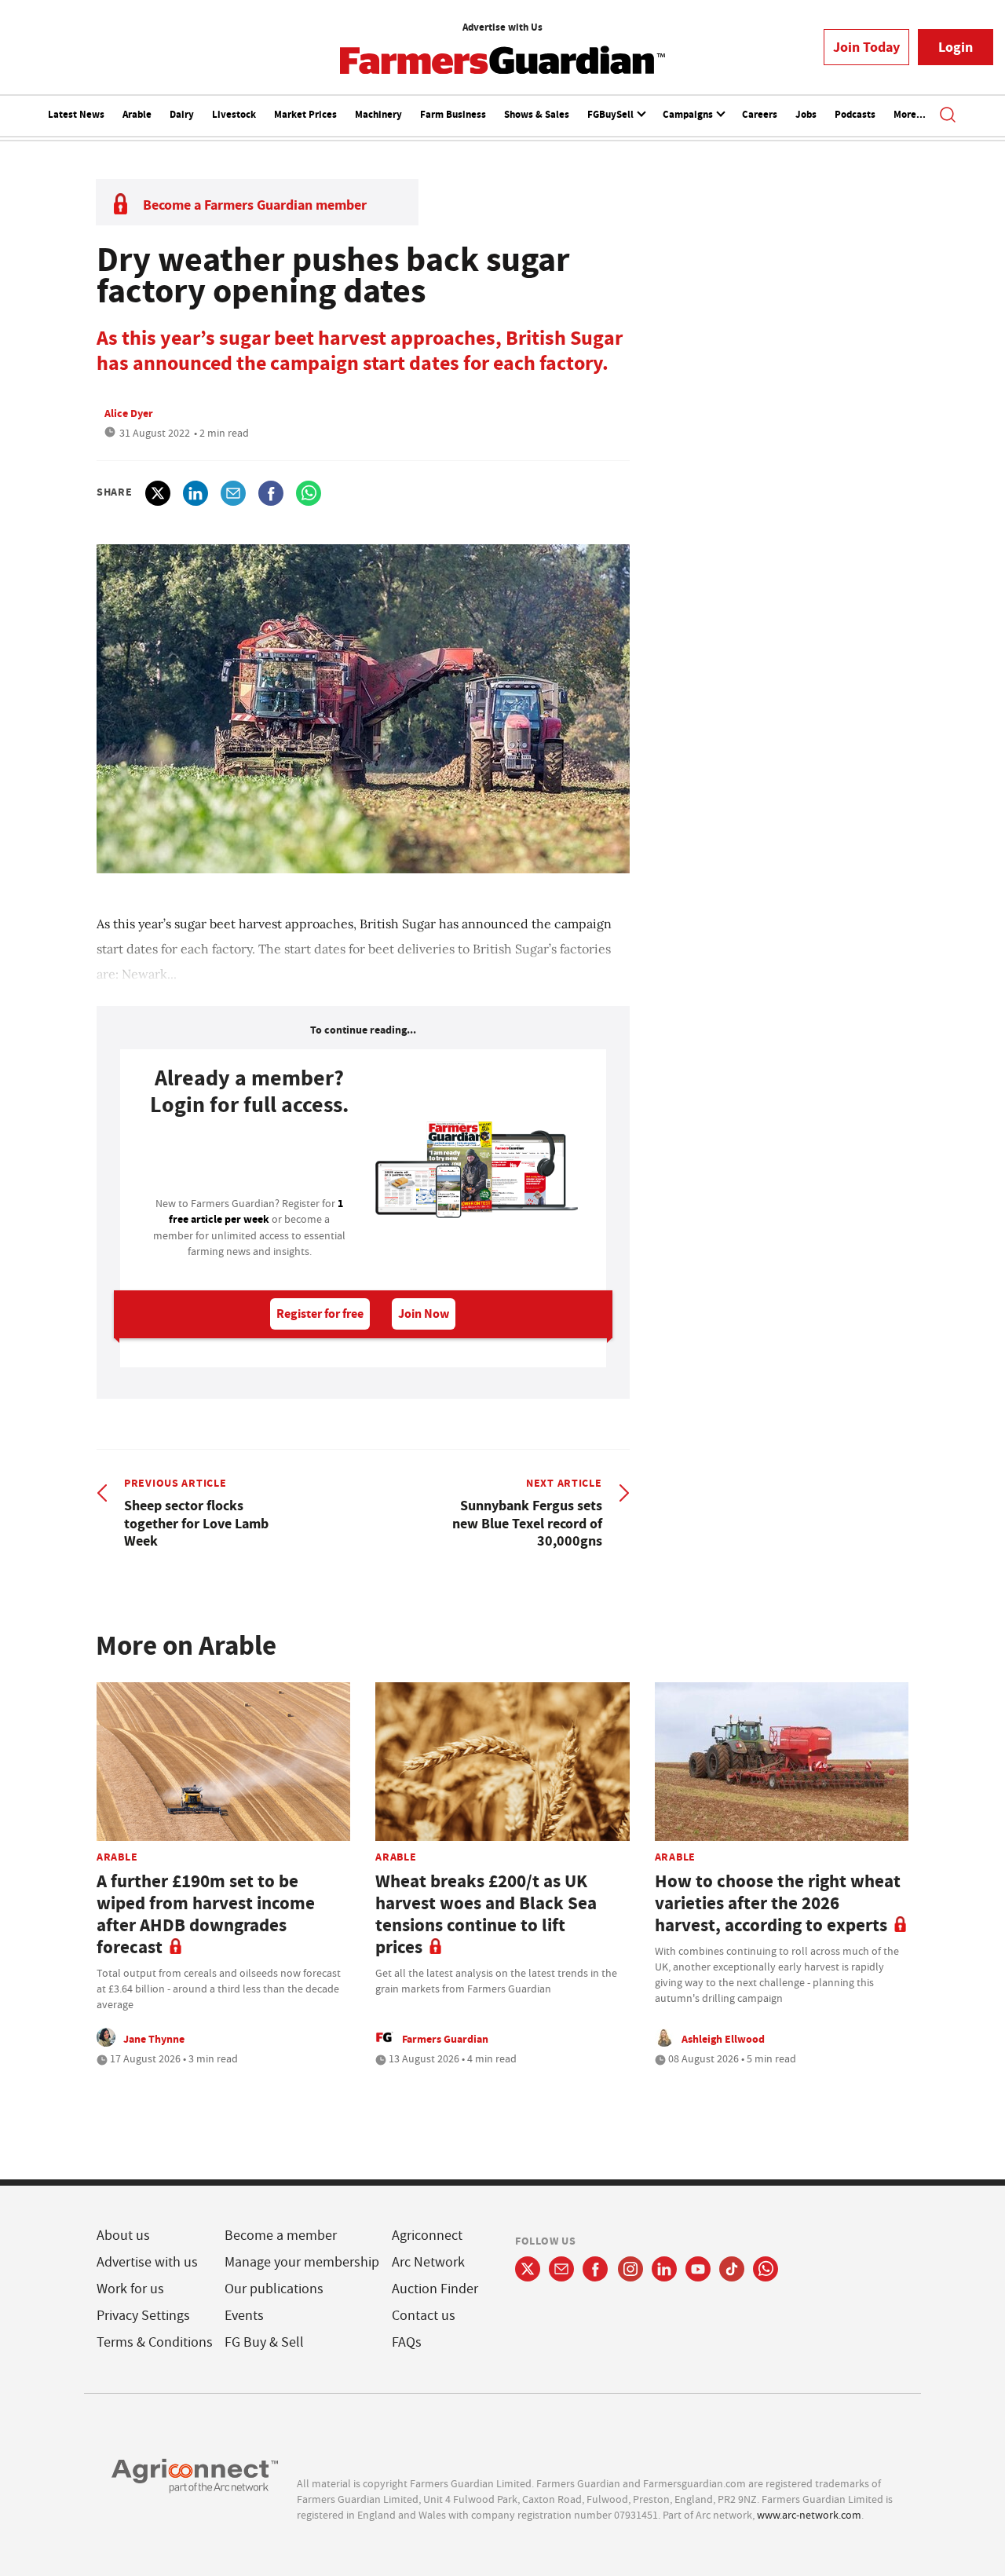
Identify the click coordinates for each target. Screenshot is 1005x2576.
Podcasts (855, 114)
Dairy (182, 114)
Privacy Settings (143, 2316)
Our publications (274, 2289)
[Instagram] (630, 2269)
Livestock (234, 114)
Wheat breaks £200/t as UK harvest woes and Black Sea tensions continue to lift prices (486, 1914)
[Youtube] (698, 2269)
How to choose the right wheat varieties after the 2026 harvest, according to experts (778, 1903)
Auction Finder (435, 2289)
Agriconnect (427, 2236)
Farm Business (453, 114)
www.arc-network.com (809, 2515)
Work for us (130, 2289)
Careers (760, 114)
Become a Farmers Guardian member (255, 205)
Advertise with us (147, 2262)
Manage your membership (302, 2262)
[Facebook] (596, 2269)
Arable (137, 114)
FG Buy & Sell (264, 2342)
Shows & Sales (537, 114)
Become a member (281, 2236)
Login (956, 47)
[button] (948, 116)
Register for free (320, 1314)
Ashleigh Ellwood (723, 2039)
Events (244, 2316)
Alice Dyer (129, 413)
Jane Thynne (154, 2039)
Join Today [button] (866, 47)
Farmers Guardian (445, 2039)
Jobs (806, 114)
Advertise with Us (502, 27)
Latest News (76, 114)
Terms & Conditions (155, 2342)
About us (123, 2236)
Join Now (424, 1314)
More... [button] (910, 114)
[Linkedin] (664, 2269)
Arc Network (428, 2262)
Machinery (378, 114)
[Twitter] (528, 2269)
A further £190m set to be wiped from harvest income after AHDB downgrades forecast (206, 1914)
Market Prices (305, 114)
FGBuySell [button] (612, 114)
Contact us (424, 2316)
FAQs (407, 2342)
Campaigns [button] (689, 114)
